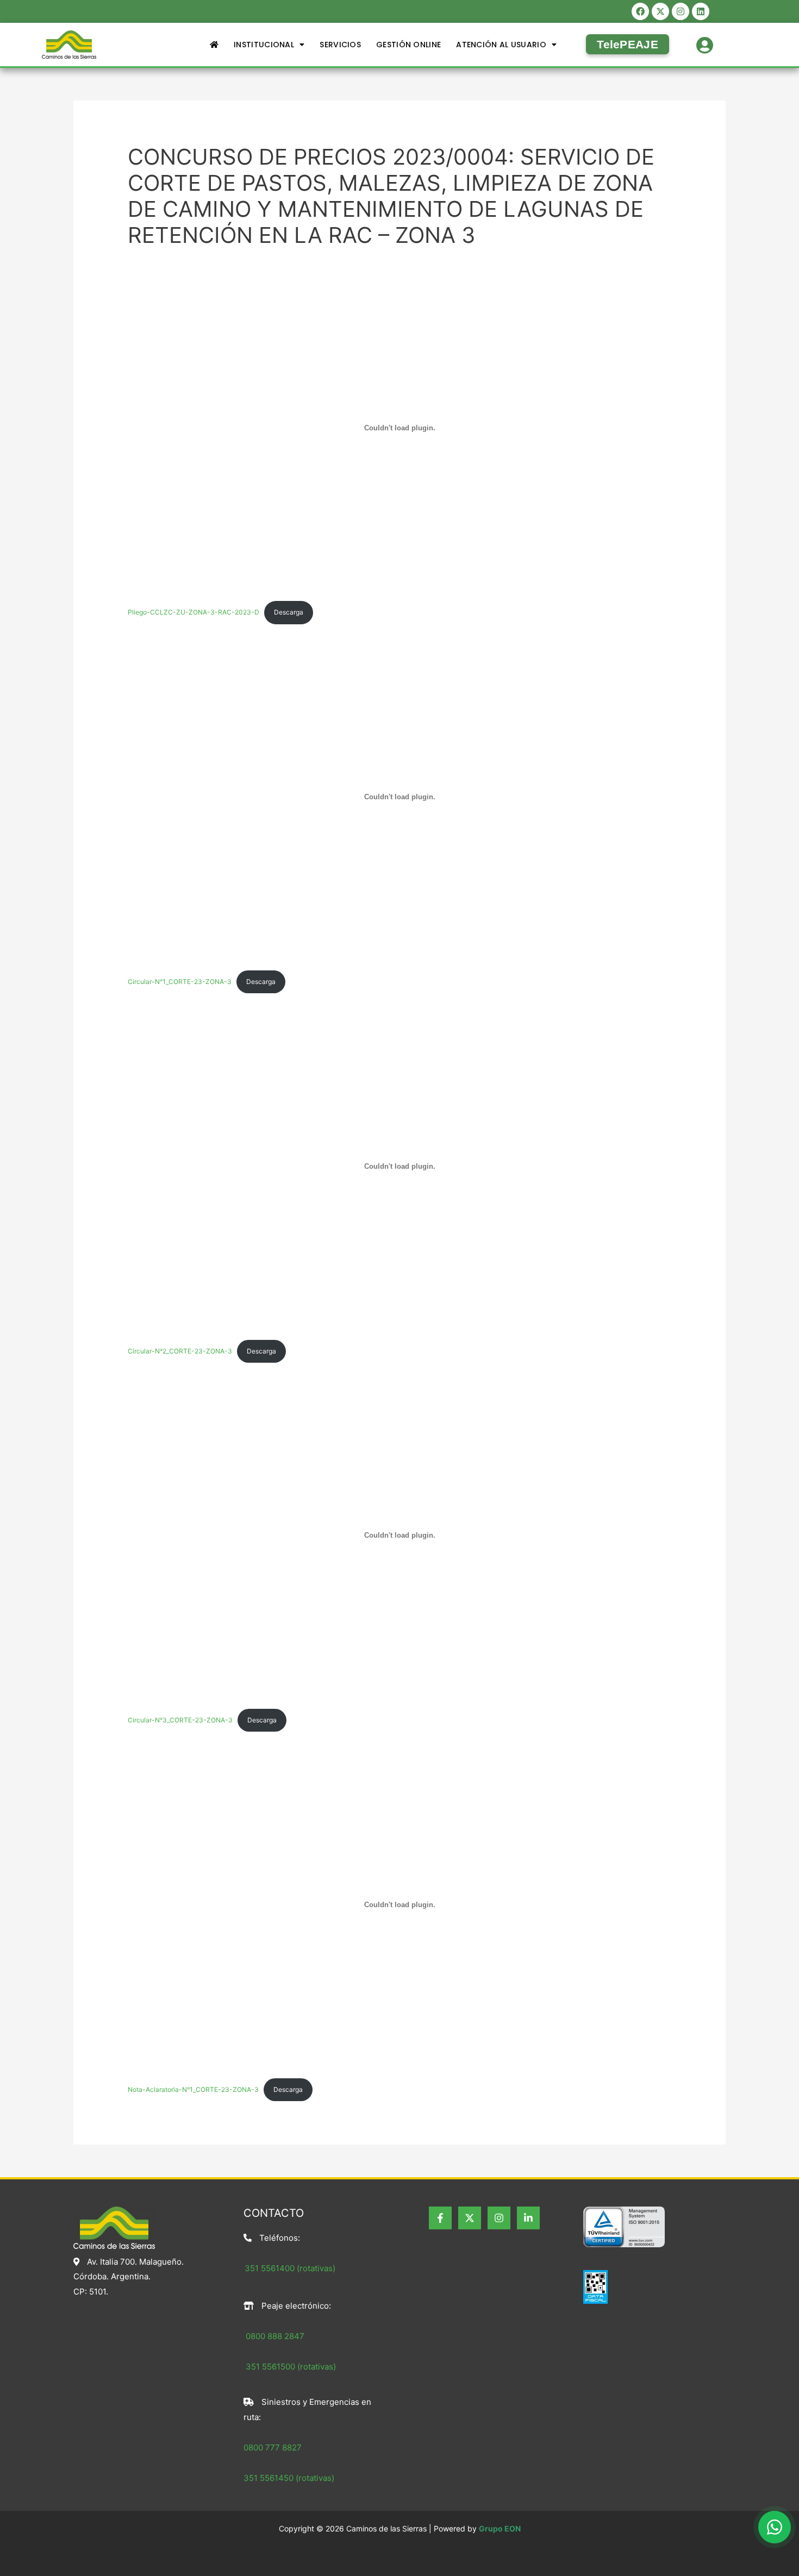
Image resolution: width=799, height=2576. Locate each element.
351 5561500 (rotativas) (290, 2367)
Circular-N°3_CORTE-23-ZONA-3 (180, 1720)
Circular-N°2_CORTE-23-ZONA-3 (180, 1351)
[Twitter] (470, 2218)
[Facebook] (440, 2218)
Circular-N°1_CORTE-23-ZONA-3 (180, 982)
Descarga (289, 612)
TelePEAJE (628, 44)
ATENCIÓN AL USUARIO (501, 45)
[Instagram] (499, 2218)
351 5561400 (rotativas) (290, 2268)
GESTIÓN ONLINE (408, 45)
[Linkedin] (528, 2218)
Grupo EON (500, 2528)
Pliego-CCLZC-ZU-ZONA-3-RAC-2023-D (193, 612)
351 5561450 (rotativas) (289, 2478)
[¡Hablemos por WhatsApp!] (775, 2527)
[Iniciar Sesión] (705, 43)
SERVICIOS (340, 45)
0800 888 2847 (275, 2336)
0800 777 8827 (273, 2447)
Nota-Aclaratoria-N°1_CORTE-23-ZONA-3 (193, 2089)
